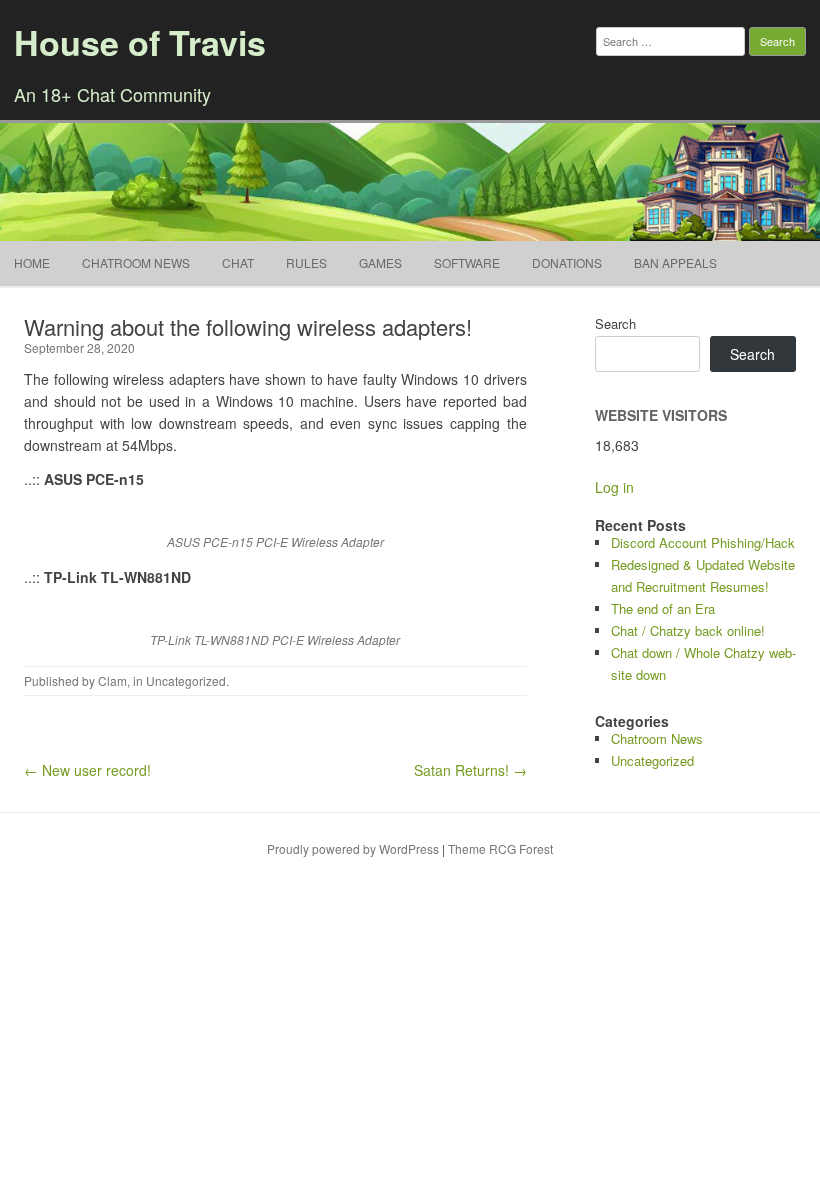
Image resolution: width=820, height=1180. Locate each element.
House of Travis (140, 42)
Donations (567, 262)
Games (380, 262)
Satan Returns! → (470, 770)
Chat (238, 262)
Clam (112, 680)
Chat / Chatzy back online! (688, 630)
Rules (306, 262)
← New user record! (87, 770)
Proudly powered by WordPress (353, 848)
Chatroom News (136, 262)
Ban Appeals (675, 262)
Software (467, 262)
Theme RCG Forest (500, 848)
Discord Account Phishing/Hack (703, 542)
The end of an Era (663, 608)
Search (615, 323)
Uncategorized (186, 680)
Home (32, 262)
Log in (614, 487)
